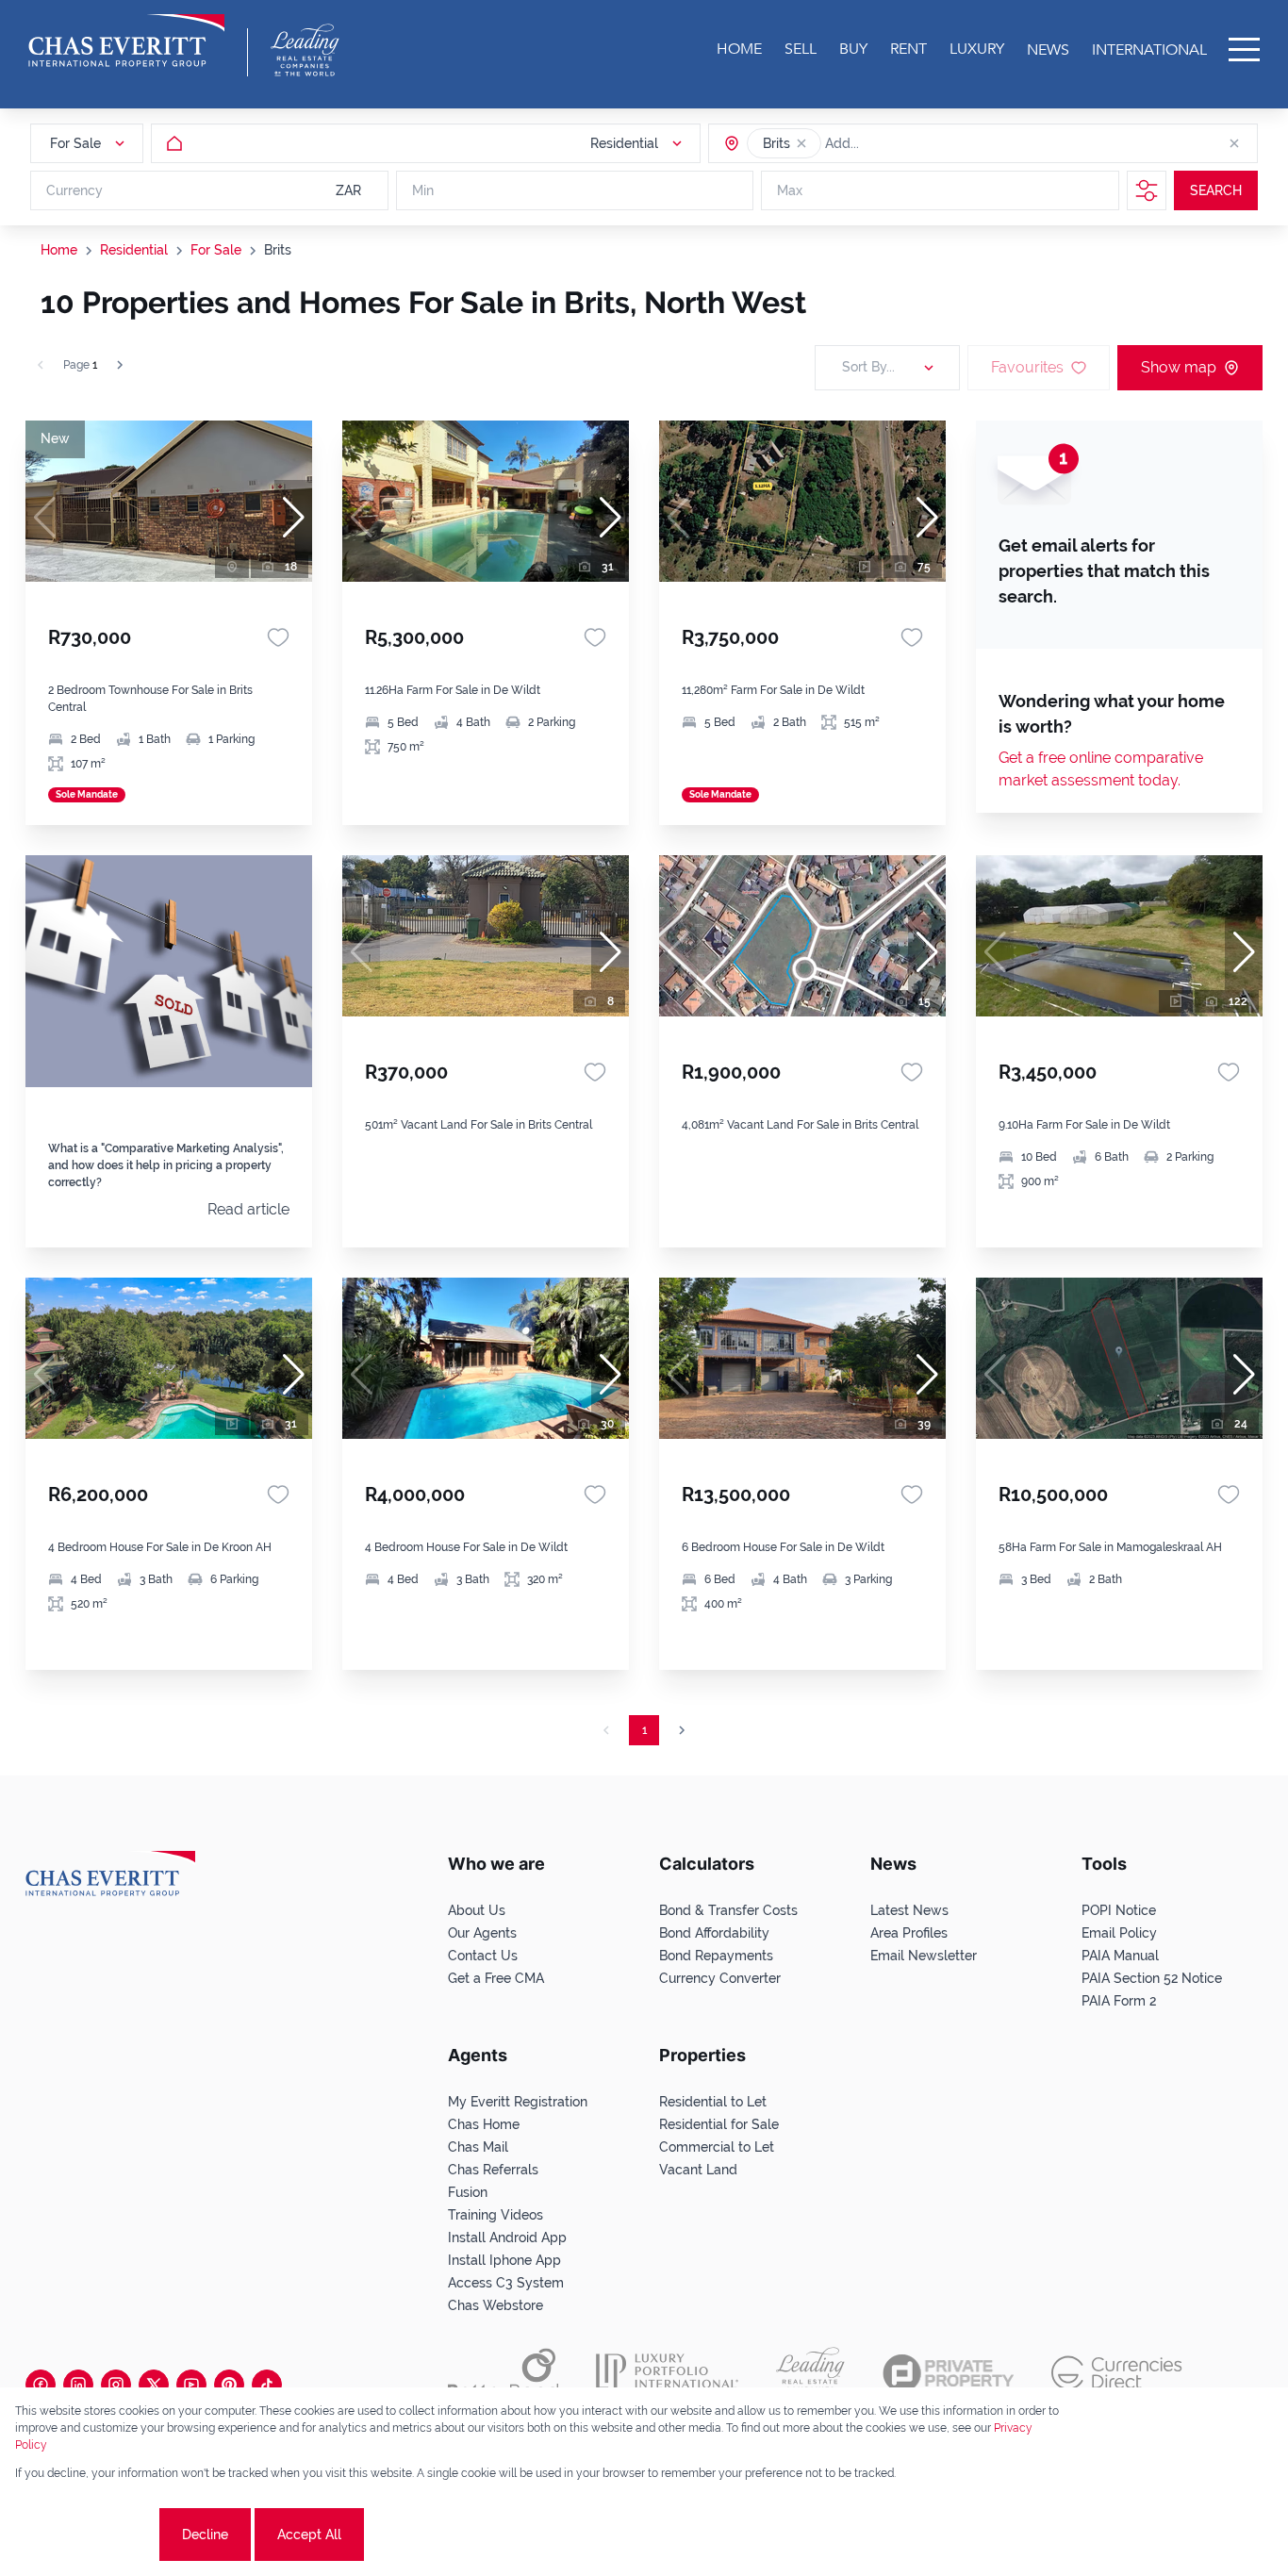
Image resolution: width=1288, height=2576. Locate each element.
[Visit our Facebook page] (41, 2385)
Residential (134, 250)
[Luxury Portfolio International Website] (667, 2373)
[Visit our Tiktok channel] (267, 2385)
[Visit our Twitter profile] (154, 2385)
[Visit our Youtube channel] (191, 2385)
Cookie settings (85, 2535)
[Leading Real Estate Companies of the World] (305, 50)
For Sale (216, 250)
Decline (205, 2535)
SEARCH (1216, 190)
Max (790, 190)
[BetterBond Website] (503, 2373)
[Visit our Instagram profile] (116, 2385)
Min (423, 190)
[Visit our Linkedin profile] (78, 2385)
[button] (801, 143)
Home (59, 250)
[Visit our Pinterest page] (229, 2385)
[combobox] (898, 143)
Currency (74, 190)
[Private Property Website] (948, 2373)
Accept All (309, 2535)
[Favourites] (278, 637)
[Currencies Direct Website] (1117, 2373)
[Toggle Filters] (1147, 190)
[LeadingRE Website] (810, 2373)
